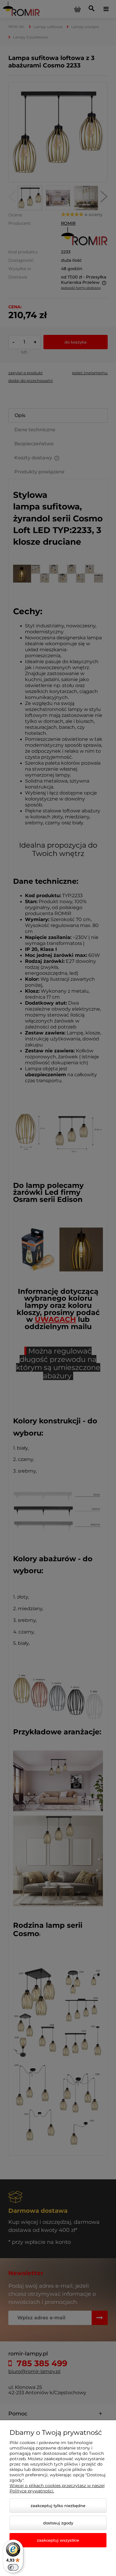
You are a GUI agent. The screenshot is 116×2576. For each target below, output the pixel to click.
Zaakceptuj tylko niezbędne (58, 2506)
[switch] (13, 2567)
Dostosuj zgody (58, 2523)
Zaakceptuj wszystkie (58, 2540)
